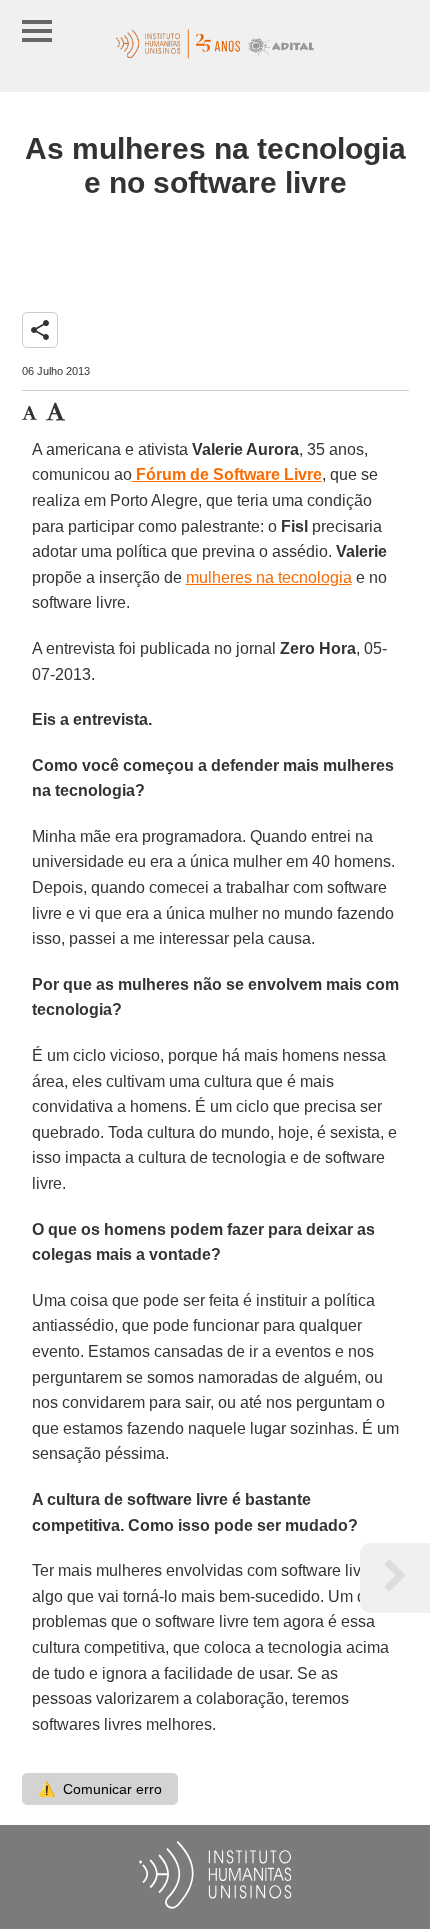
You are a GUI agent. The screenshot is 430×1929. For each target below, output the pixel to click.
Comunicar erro (100, 1789)
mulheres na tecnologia (269, 577)
